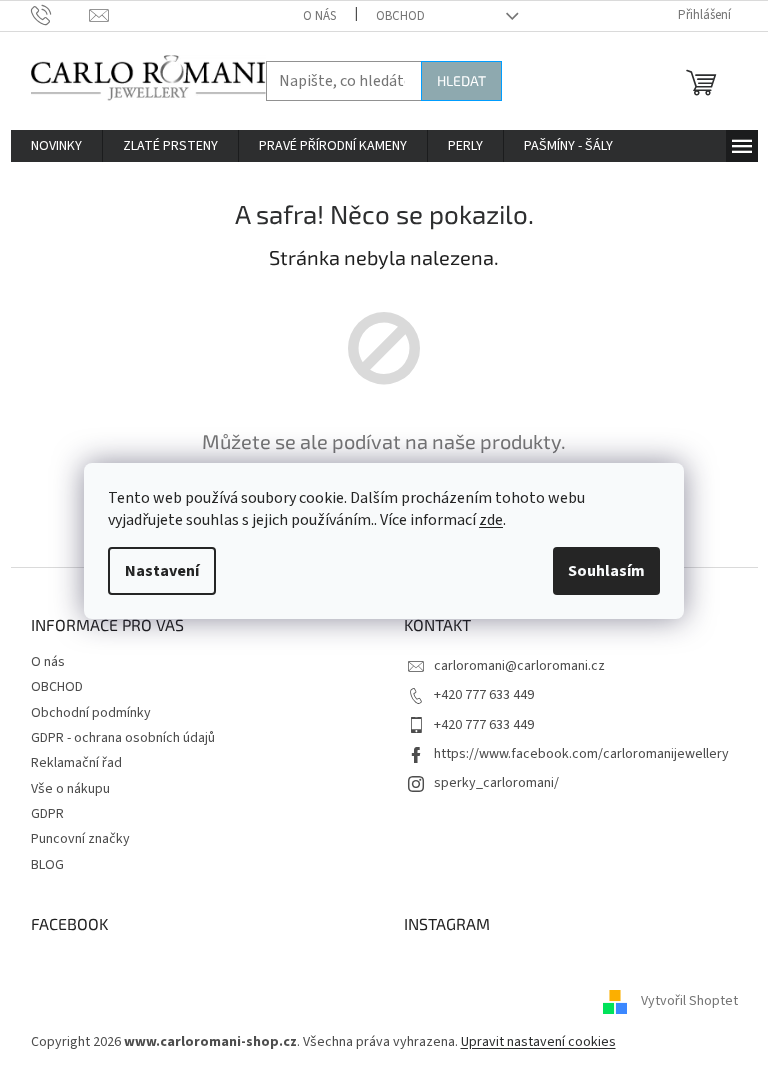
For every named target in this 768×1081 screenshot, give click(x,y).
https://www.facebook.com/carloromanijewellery (581, 754)
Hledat (461, 80)
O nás (319, 16)
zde (491, 520)
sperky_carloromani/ (496, 783)
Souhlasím (606, 571)
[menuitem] (56, 146)
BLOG (47, 865)
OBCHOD (400, 16)
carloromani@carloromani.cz (519, 666)
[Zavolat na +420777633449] (60, 15)
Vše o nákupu (70, 789)
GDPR (47, 814)
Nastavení (162, 571)
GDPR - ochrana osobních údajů (123, 738)
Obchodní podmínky (91, 713)
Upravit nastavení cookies (538, 1042)
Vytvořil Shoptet (689, 1002)
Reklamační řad (76, 763)
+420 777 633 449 (484, 695)
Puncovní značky (80, 839)
